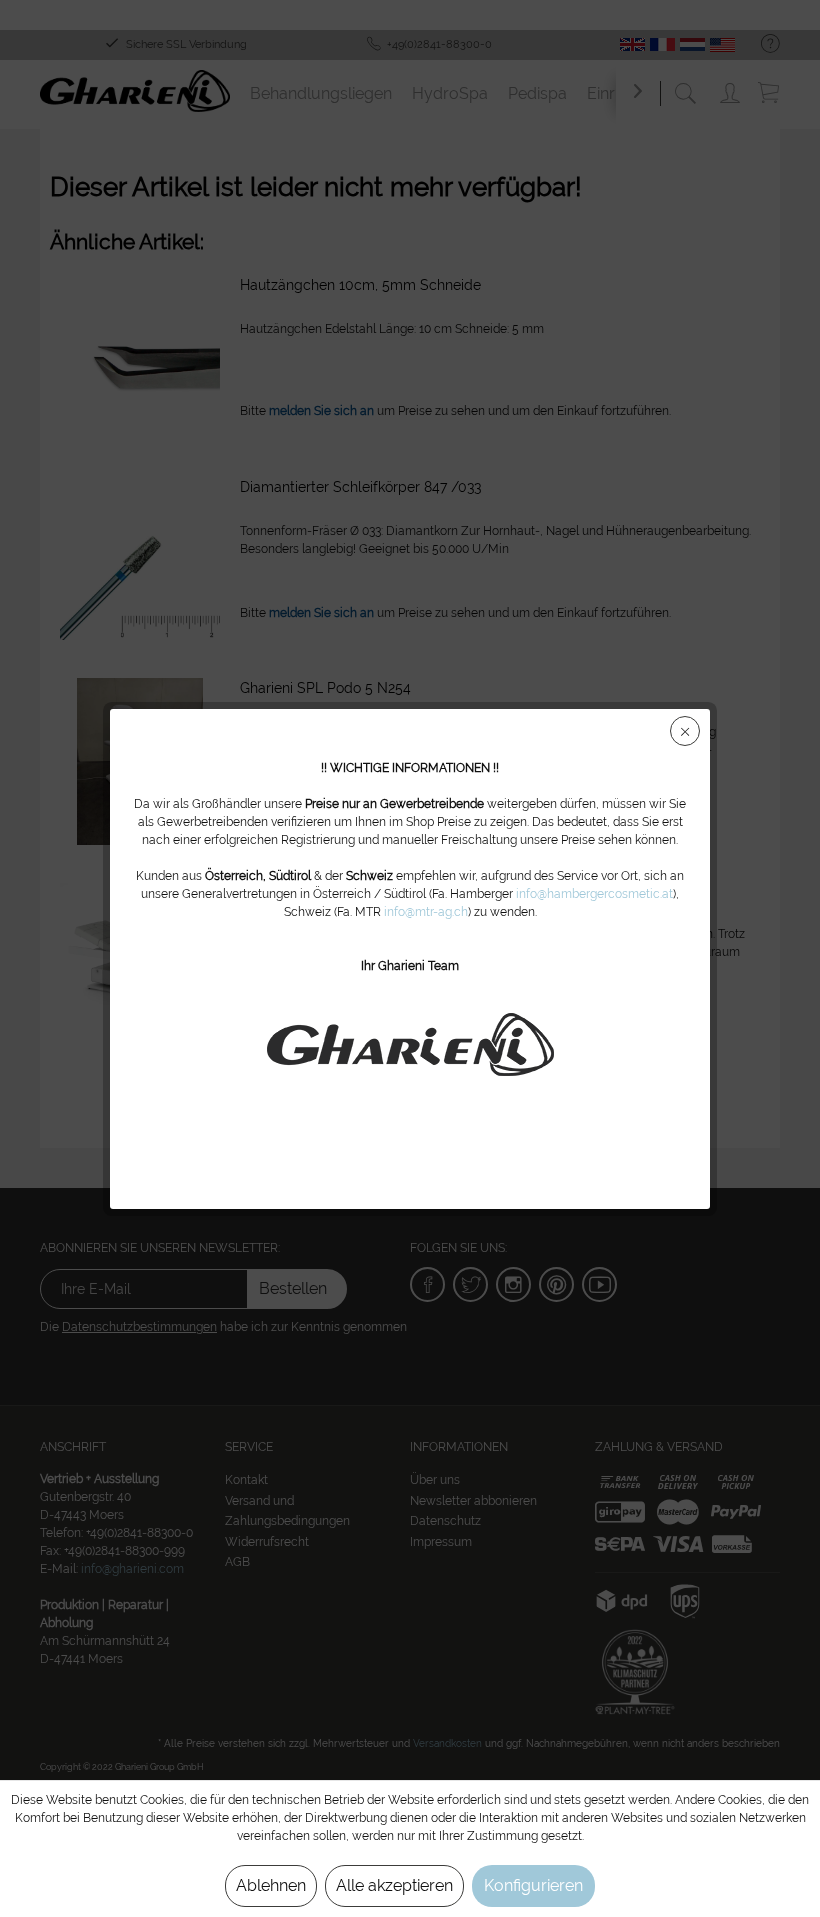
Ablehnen (271, 1885)
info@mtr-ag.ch (426, 912)
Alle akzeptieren (394, 1885)
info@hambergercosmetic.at (594, 894)
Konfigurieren (533, 1885)
